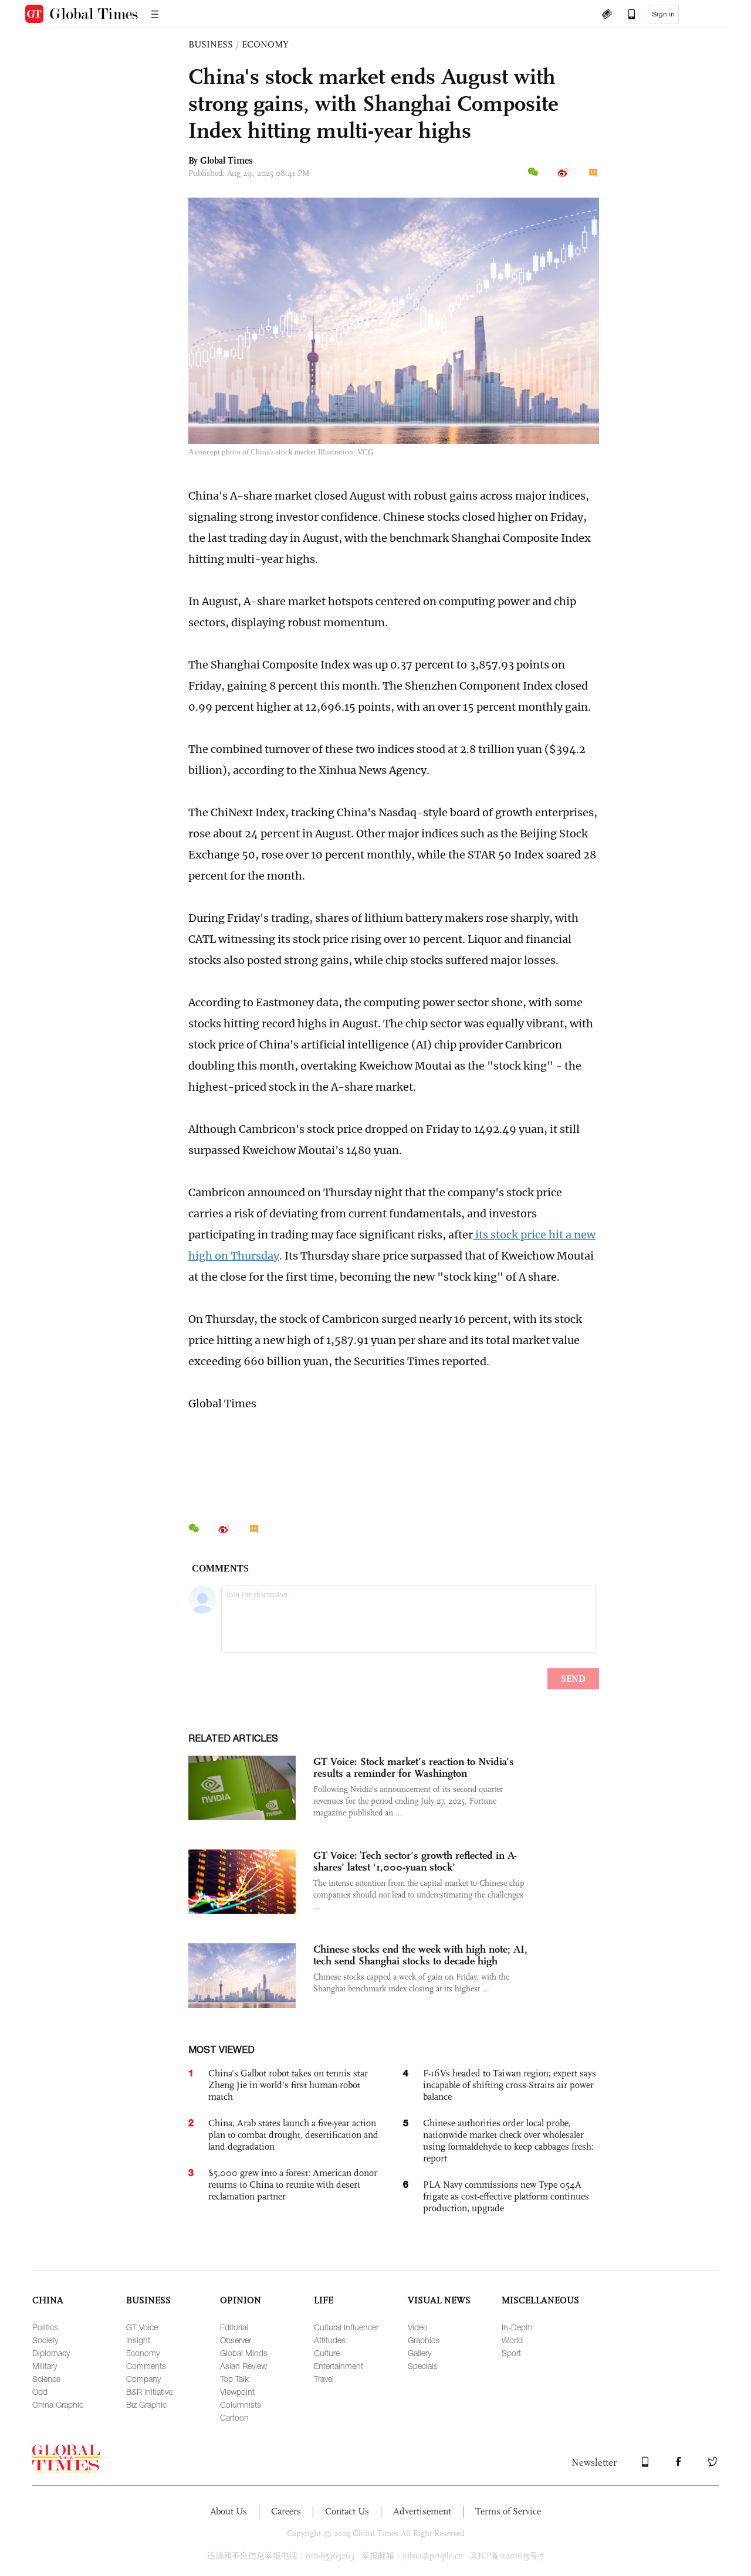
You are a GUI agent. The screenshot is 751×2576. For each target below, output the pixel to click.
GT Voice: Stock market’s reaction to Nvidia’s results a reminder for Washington (414, 1767)
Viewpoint (237, 2392)
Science (46, 2379)
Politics (45, 2327)
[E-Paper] (607, 15)
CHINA (48, 2300)
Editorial (234, 2327)
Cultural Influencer (346, 2327)
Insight (138, 2340)
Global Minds (244, 2353)
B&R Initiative (149, 2392)
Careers (286, 2511)
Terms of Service (508, 2511)
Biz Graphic (146, 2404)
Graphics (424, 2340)
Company (143, 2379)
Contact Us (347, 2511)
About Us (229, 2511)
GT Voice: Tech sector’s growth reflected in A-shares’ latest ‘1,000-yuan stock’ (415, 1861)
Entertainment (339, 2366)
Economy (143, 2353)
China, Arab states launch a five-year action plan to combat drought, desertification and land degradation (293, 2135)
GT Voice (142, 2327)
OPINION (241, 2300)
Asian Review (243, 2366)
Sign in (663, 14)
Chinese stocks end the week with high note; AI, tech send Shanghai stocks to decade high (420, 1955)
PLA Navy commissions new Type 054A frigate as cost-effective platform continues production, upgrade (506, 2196)
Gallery (420, 2353)
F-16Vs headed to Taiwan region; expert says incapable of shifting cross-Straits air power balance (510, 2085)
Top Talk (234, 2379)
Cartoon (234, 2417)
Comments (146, 2366)
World (512, 2340)
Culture (327, 2353)
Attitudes (330, 2340)
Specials (423, 2366)
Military (45, 2366)
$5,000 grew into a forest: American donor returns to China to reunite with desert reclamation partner (293, 2185)
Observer (236, 2340)
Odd (40, 2392)
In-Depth (517, 2327)
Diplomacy (51, 2353)
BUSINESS (211, 44)
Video (418, 2327)
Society (45, 2340)
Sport (511, 2353)
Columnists (241, 2404)
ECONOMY (265, 44)
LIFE (324, 2300)
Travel (324, 2379)
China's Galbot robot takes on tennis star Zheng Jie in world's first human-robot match (288, 2085)
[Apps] (626, 15)
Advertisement (422, 2511)
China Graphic (58, 2404)
